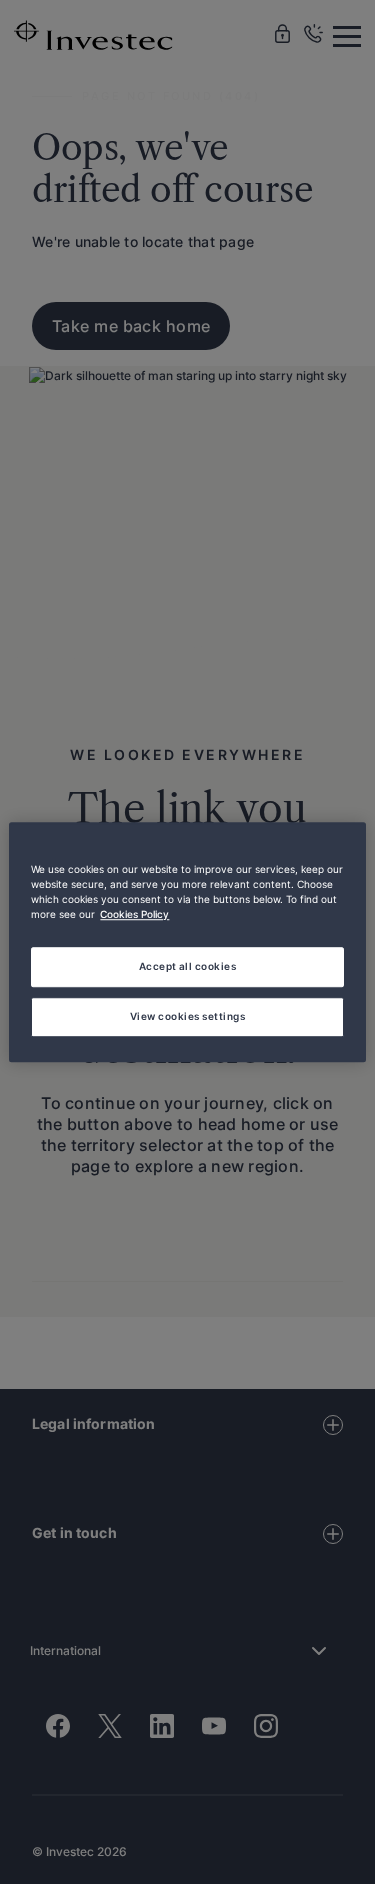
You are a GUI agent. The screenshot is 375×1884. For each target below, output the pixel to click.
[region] (187, 942)
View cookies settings (187, 1016)
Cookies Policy (134, 914)
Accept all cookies (188, 966)
